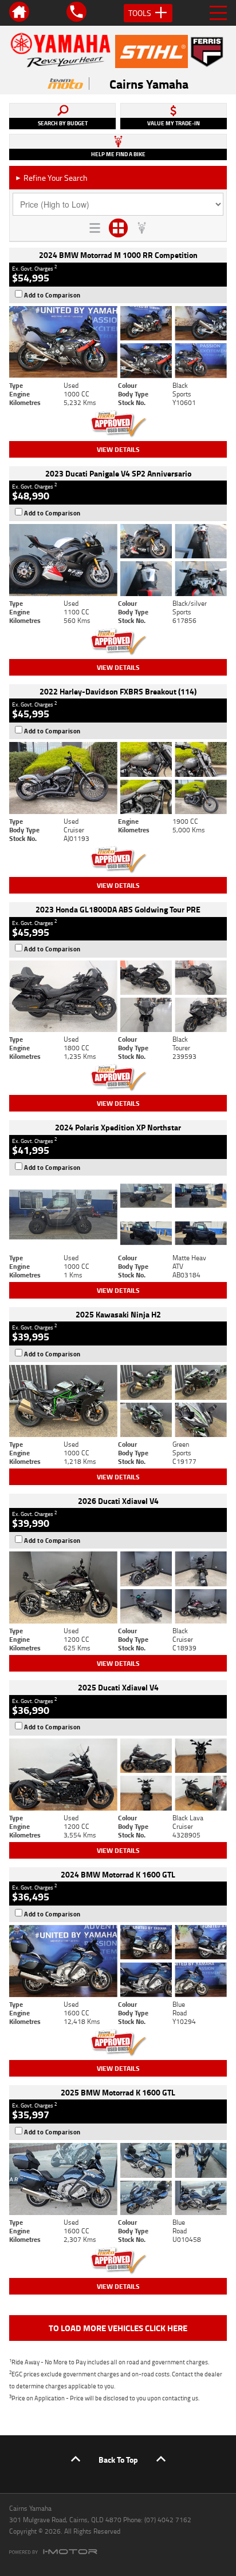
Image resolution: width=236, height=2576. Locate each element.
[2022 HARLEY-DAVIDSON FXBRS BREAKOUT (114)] (118, 778)
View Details (118, 449)
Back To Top (118, 2460)
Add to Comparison (52, 295)
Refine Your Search (51, 178)
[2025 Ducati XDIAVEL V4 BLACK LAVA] (118, 1775)
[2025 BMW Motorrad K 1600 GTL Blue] (118, 2179)
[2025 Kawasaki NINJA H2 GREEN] (118, 1401)
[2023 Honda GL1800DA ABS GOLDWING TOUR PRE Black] (118, 997)
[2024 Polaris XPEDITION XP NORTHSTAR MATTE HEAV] (118, 1214)
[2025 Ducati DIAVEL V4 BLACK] (118, 1587)
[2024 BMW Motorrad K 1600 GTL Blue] (118, 1961)
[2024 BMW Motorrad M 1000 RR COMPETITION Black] (118, 342)
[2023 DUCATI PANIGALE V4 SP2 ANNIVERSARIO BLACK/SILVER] (118, 560)
